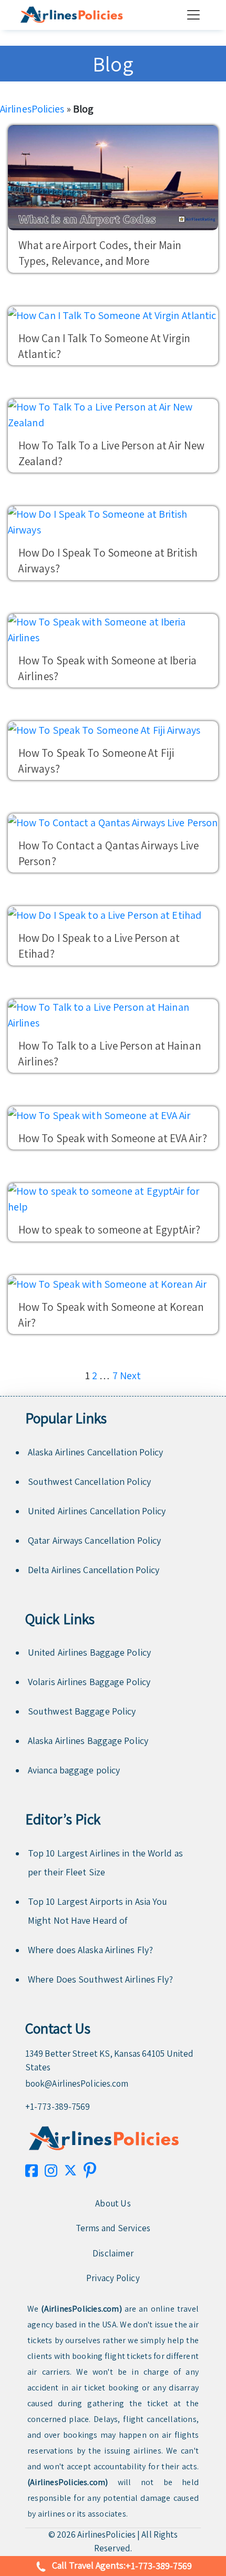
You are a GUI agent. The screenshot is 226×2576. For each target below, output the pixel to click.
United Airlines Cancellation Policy (97, 1511)
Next (130, 1376)
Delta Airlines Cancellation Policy (94, 1570)
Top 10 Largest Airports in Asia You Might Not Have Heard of (98, 1911)
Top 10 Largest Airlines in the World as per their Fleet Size (105, 1862)
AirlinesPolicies (32, 109)
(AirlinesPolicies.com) (81, 2309)
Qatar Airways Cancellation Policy (94, 1540)
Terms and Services (113, 2228)
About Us (113, 2203)
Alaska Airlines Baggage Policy (88, 1741)
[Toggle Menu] (196, 15)
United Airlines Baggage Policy (89, 1652)
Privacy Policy (113, 2278)
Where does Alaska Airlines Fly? (90, 1950)
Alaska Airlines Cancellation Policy (96, 1452)
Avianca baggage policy (74, 1770)
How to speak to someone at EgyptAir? (110, 1230)
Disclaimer (113, 2253)
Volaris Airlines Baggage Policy (89, 1682)
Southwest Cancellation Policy (89, 1481)
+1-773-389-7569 (58, 2107)
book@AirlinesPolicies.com (77, 2084)
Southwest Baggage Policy (82, 1711)
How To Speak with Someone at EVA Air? (113, 1138)
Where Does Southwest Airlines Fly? (100, 1979)
